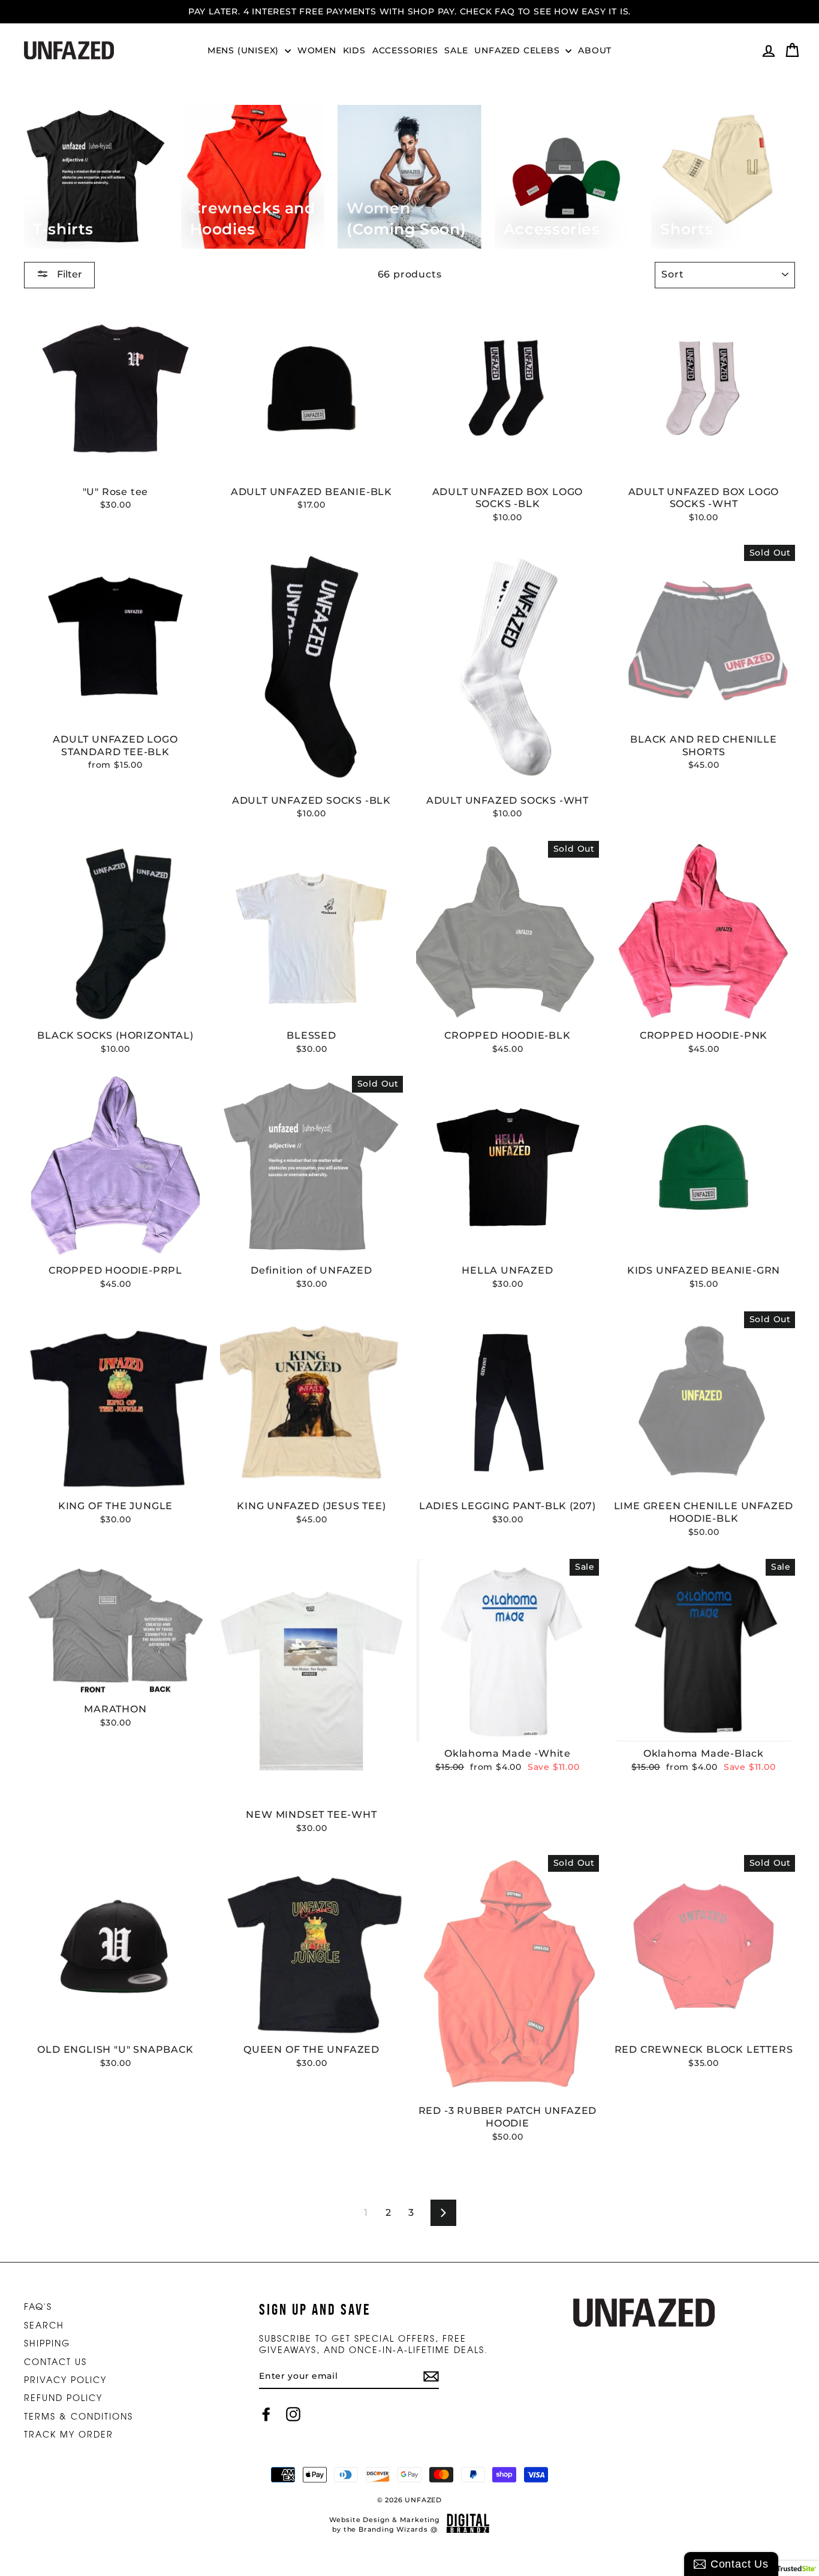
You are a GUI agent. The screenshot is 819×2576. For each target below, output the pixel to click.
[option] (409, 12)
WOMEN (317, 50)
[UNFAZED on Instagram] (293, 2414)
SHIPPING (47, 2343)
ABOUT (595, 50)
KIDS (354, 50)
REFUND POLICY (63, 2397)
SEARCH (44, 2325)
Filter (68, 274)
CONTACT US (55, 2361)
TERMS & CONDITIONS (79, 2416)
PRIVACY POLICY (65, 2379)
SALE (456, 50)
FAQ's (38, 2306)
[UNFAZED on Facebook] (266, 2414)
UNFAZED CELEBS (518, 50)
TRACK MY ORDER (69, 2434)
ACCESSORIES (405, 50)
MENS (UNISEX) (245, 50)
